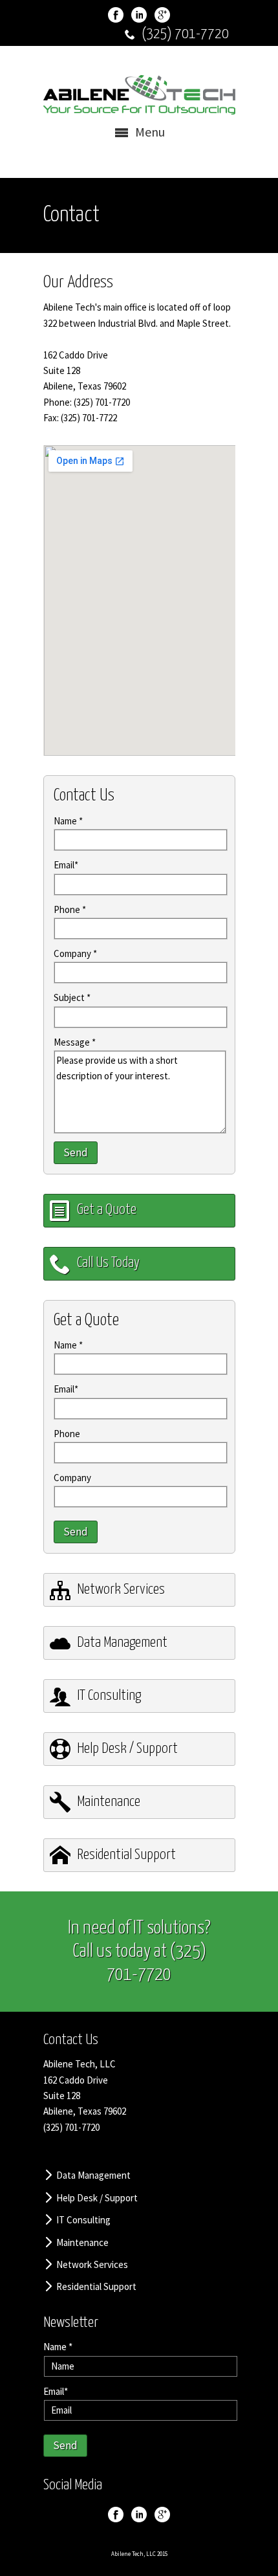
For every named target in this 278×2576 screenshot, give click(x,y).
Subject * (72, 997)
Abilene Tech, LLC (134, 2554)
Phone (67, 1434)
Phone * (70, 909)
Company (72, 1478)
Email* (66, 865)
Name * (68, 821)
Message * (75, 1042)
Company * (75, 953)
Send (76, 1152)
